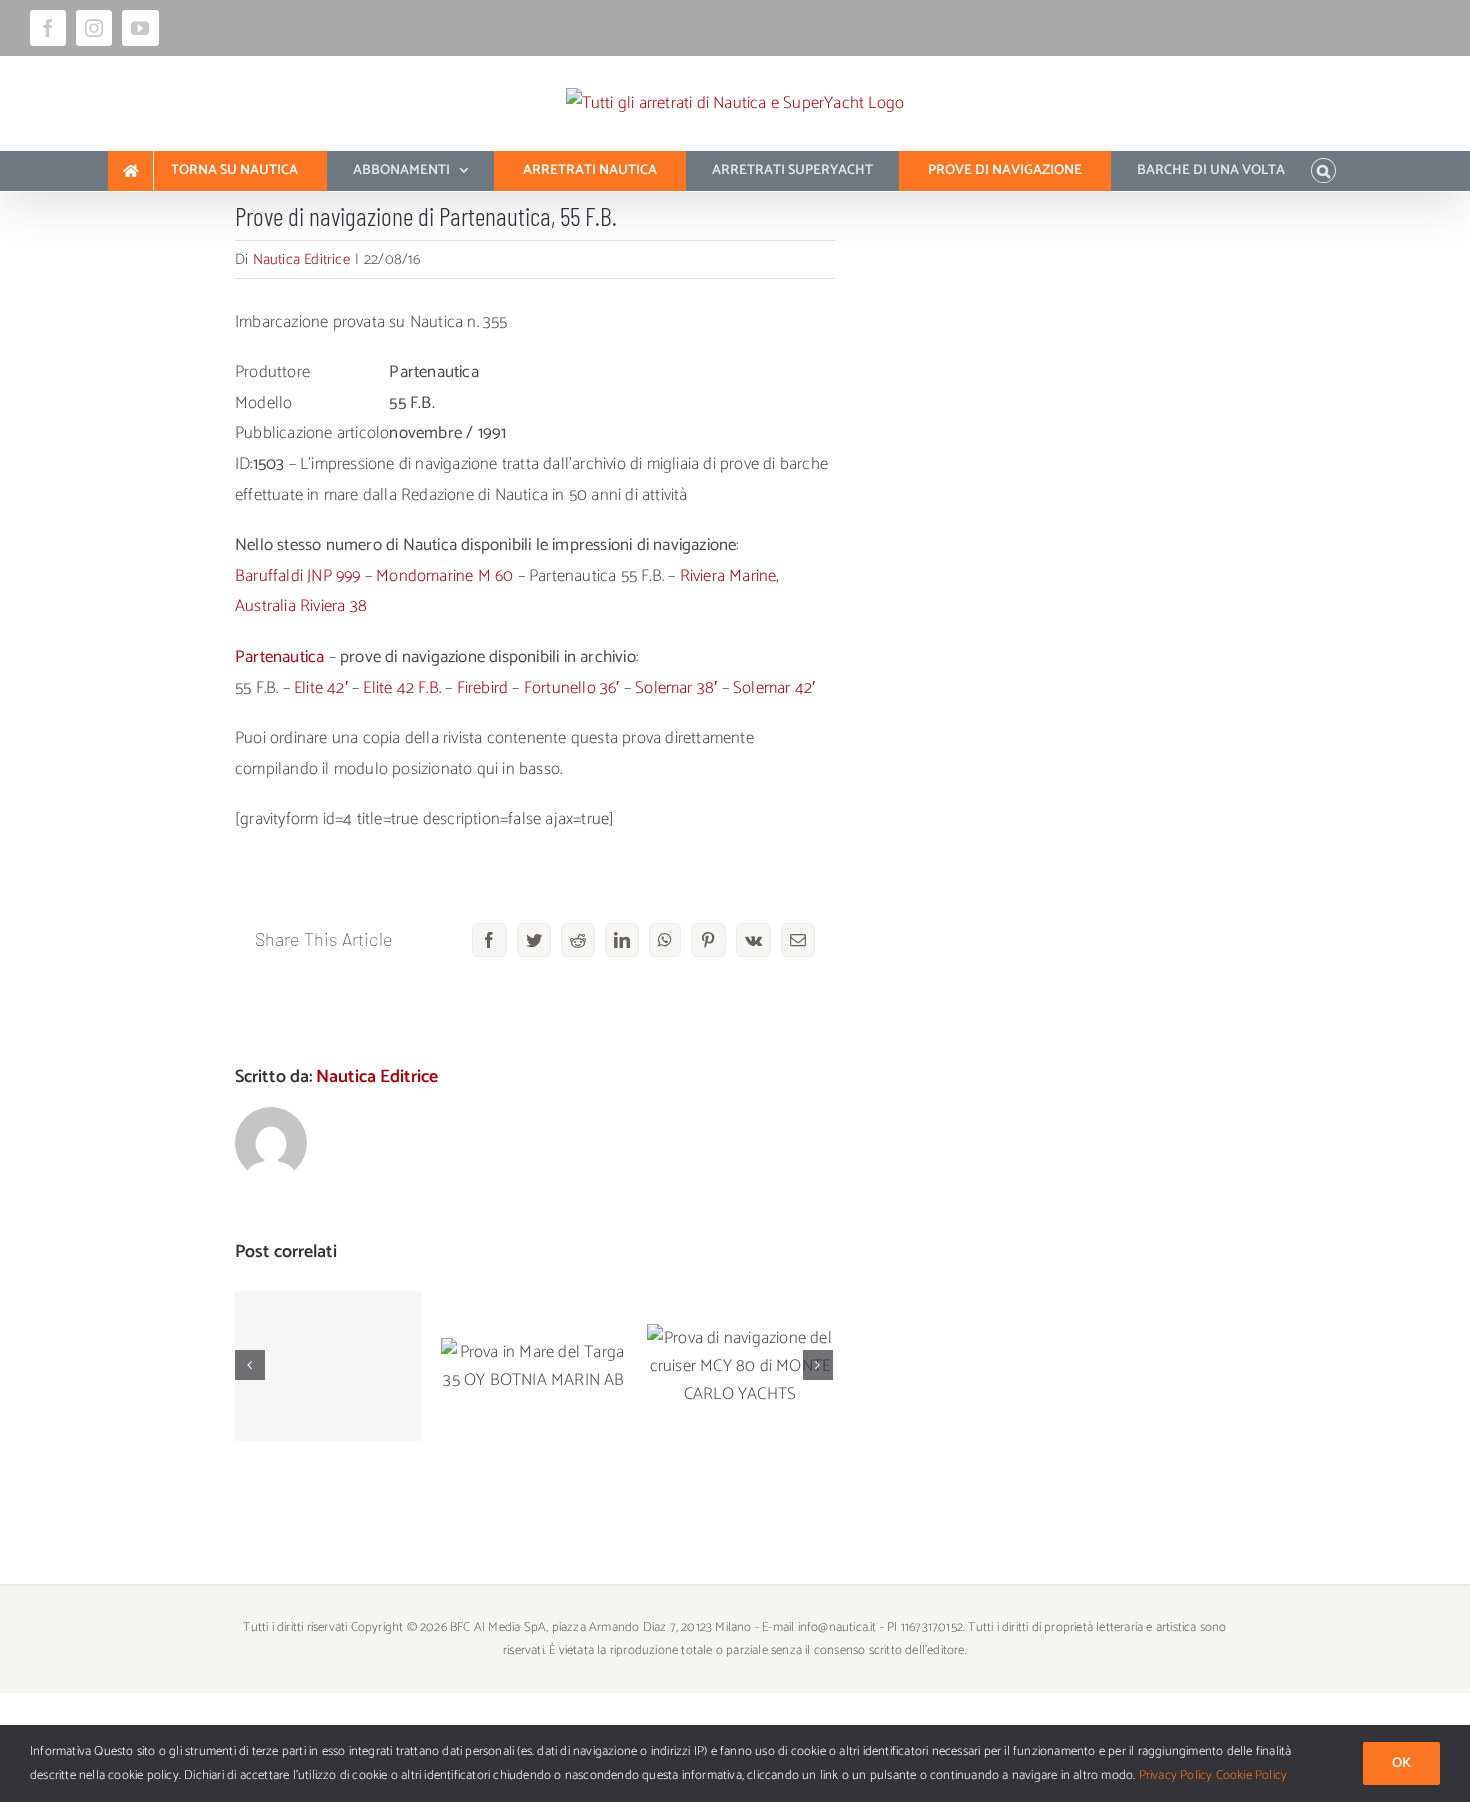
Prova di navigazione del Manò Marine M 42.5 (328, 1316)
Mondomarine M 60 (444, 576)
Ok (1401, 1763)
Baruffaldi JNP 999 (298, 576)
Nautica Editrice (301, 259)
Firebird (483, 688)
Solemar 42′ (774, 688)
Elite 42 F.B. (402, 688)
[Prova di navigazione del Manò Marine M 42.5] (328, 1366)
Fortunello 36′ (572, 688)
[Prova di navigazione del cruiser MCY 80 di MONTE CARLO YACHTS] (740, 1366)
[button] (1323, 171)
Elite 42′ (321, 688)
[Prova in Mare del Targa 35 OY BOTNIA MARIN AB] (534, 1366)
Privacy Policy (1176, 1775)
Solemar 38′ (676, 688)
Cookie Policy (1252, 1775)
